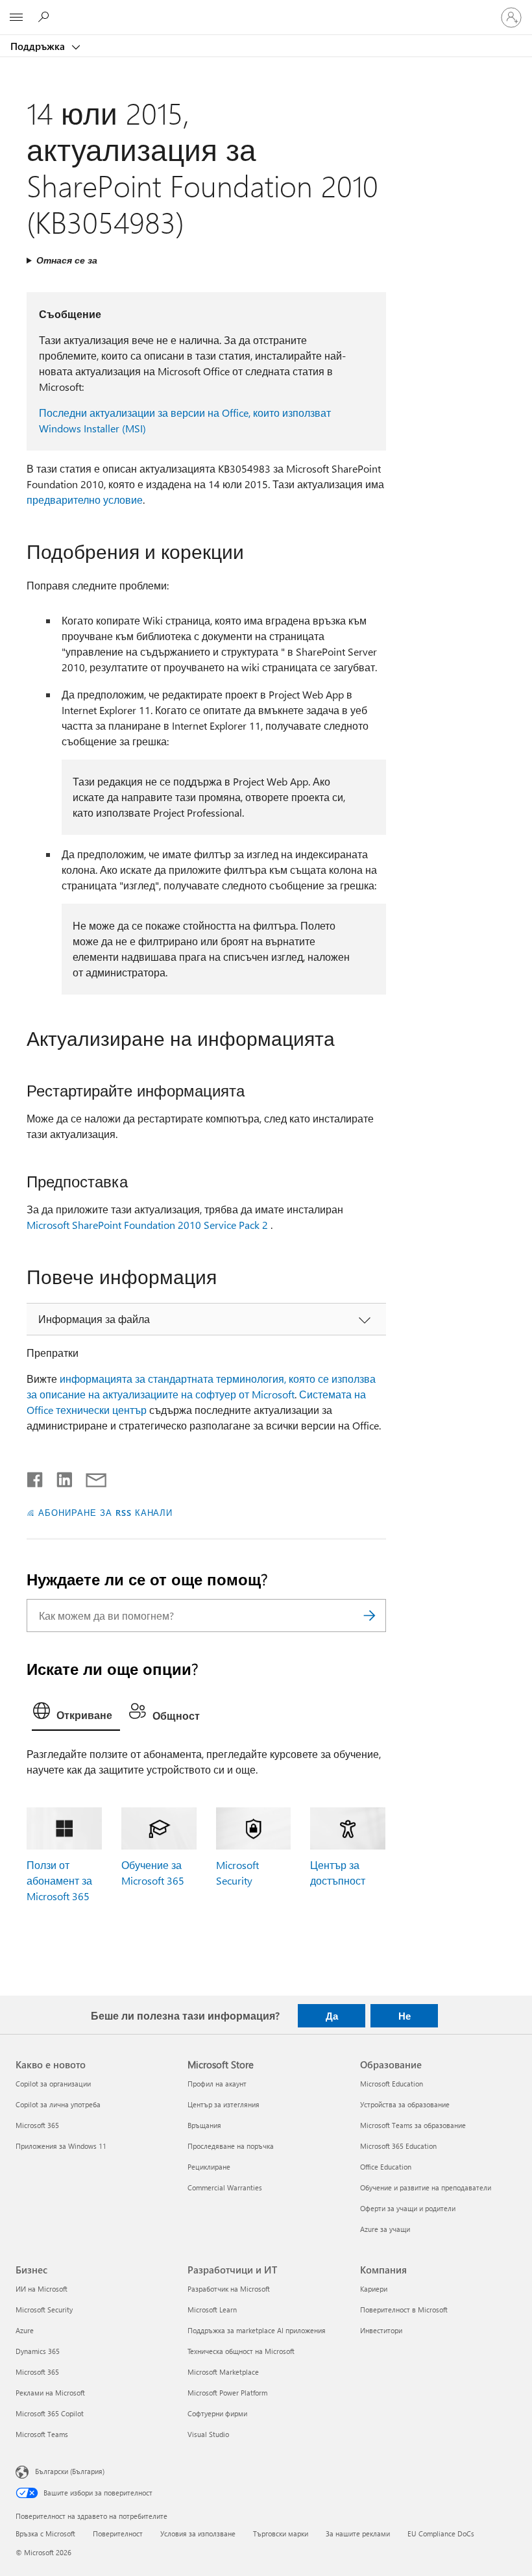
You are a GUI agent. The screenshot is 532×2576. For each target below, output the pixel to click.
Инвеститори (381, 2330)
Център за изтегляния (224, 2104)
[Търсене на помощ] (45, 17)
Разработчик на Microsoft (229, 2289)
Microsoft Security (44, 2310)
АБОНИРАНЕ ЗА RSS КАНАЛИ (105, 1512)
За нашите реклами (358, 2533)
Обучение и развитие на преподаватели (426, 2187)
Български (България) (70, 2471)
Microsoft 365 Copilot (50, 2413)
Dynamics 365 (38, 2351)
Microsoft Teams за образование (413, 2125)
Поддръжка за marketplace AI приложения (257, 2330)
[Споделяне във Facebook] (36, 1477)
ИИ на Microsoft (42, 2289)
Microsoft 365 (37, 2125)
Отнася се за (67, 260)
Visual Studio (208, 2434)
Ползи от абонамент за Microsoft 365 (59, 1880)
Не (405, 2016)
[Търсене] (370, 1616)
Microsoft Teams (42, 2434)
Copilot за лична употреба (58, 2104)
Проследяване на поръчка (231, 2146)
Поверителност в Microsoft (404, 2310)
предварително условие (85, 500)
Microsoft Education (392, 2084)
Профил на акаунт (217, 2084)
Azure (25, 2330)
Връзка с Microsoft (45, 2533)
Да (332, 2016)
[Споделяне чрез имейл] (90, 1477)
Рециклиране (209, 2167)
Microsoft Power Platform (227, 2393)
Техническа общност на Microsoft (241, 2351)
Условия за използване (198, 2533)
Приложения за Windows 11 (61, 2146)
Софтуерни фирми (217, 2413)
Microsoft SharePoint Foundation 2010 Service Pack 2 (147, 1225)
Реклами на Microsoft (50, 2393)
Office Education (386, 2167)
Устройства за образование (405, 2104)
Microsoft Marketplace (223, 2372)
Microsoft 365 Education (398, 2146)
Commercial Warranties (225, 2187)
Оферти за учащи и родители (408, 2208)
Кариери (374, 2289)
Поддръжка (39, 46)
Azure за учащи (385, 2229)
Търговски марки (281, 2533)
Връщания (204, 2125)
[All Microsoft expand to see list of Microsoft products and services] (16, 18)
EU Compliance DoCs (441, 2533)
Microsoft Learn (212, 2310)
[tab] (76, 1714)
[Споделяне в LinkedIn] (59, 1477)
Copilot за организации (53, 2084)
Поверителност (118, 2533)
